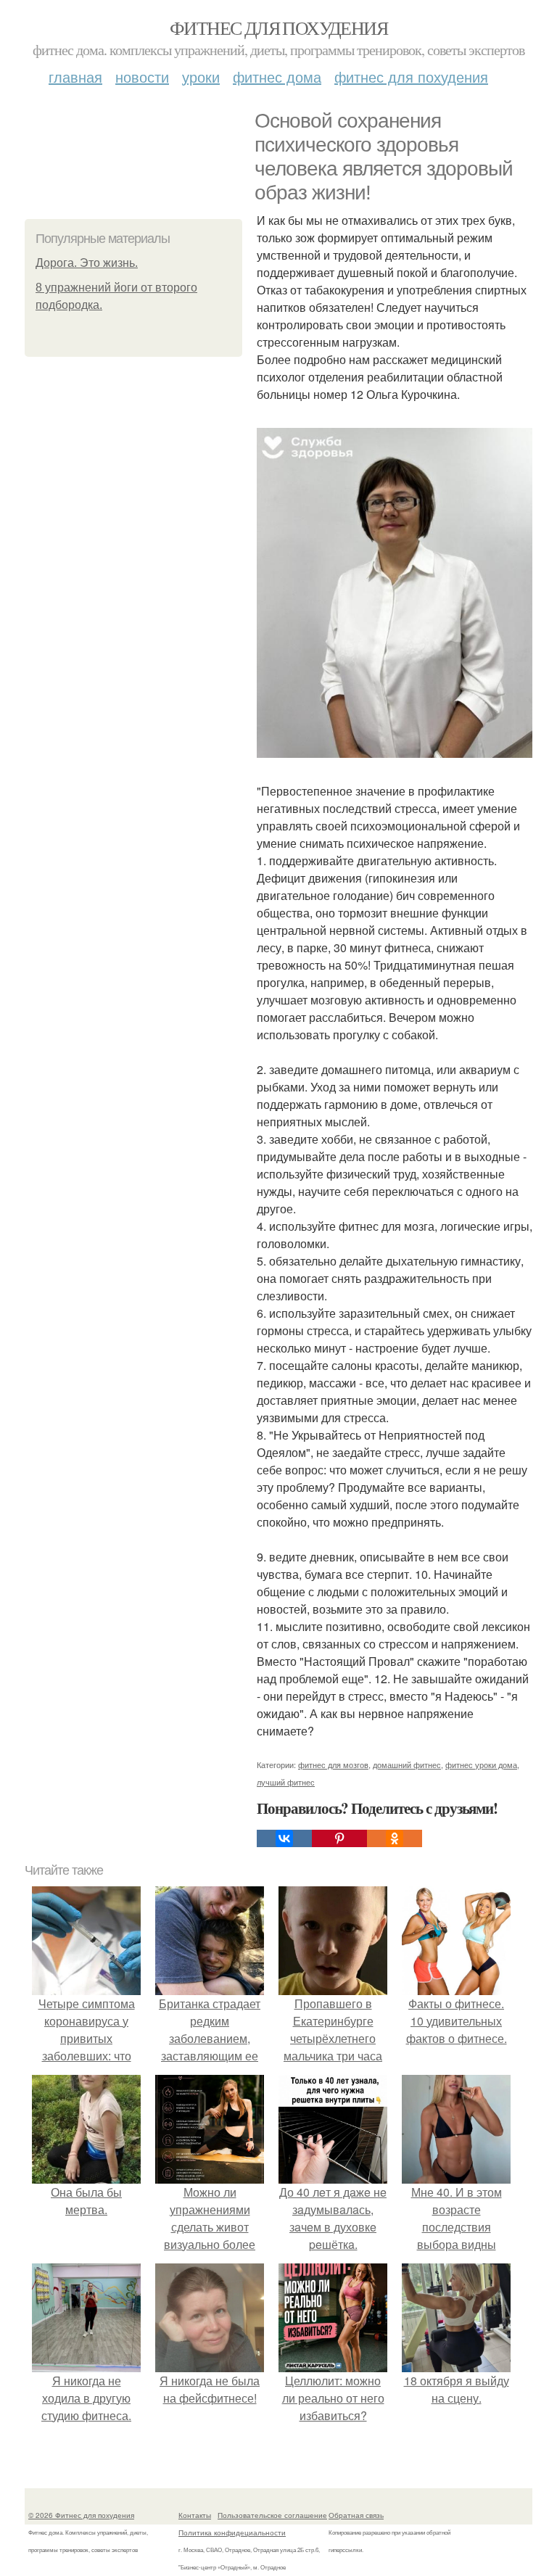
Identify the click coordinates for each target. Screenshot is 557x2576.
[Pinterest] (339, 1838)
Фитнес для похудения (278, 28)
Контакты (195, 2515)
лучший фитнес (286, 1782)
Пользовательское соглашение (272, 2515)
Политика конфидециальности (232, 2532)
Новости (142, 77)
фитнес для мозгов (333, 1764)
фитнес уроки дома (481, 1764)
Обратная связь (356, 2515)
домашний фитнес (407, 1764)
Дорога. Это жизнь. (87, 263)
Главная (75, 77)
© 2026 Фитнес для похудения (81, 2515)
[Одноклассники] (395, 1838)
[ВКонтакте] (284, 1838)
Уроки (201, 77)
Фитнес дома (277, 77)
